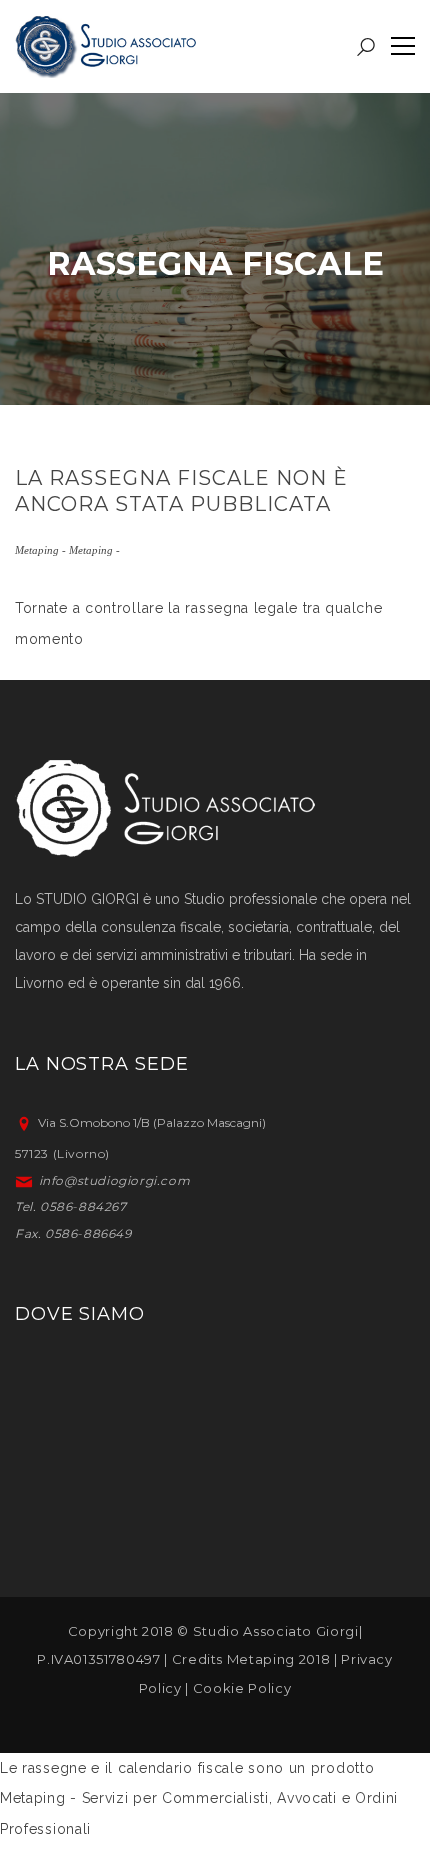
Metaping (261, 1659)
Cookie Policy (242, 1688)
